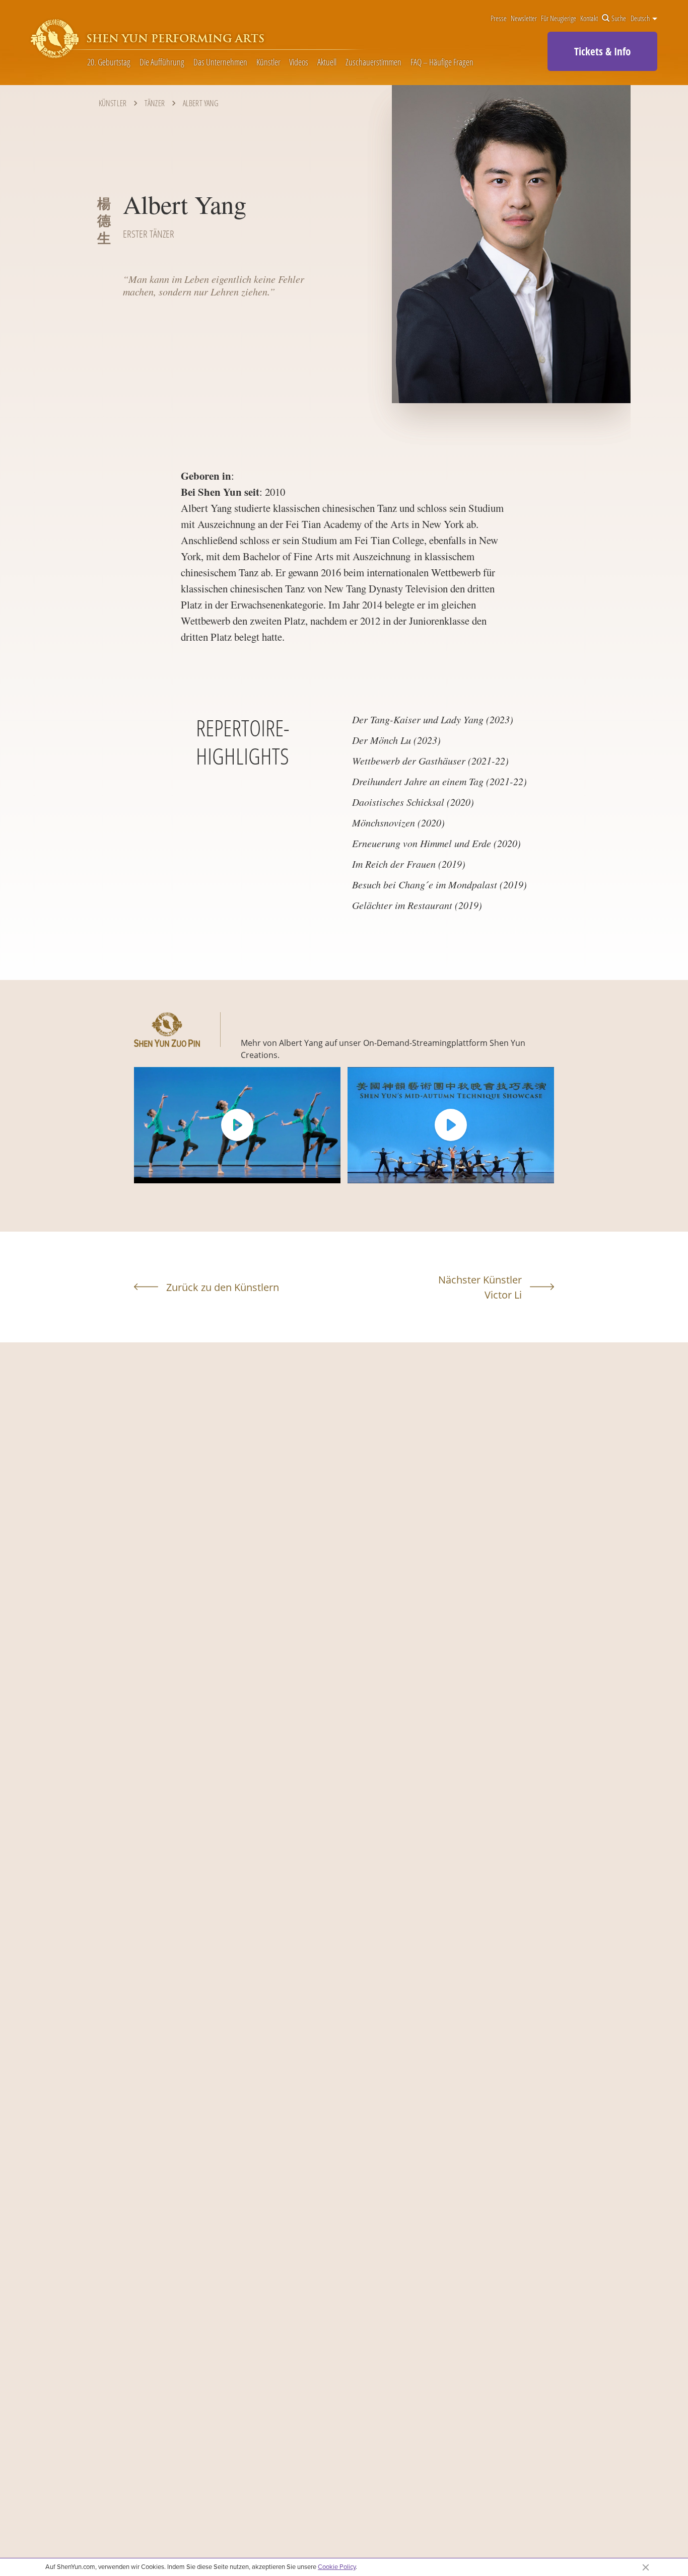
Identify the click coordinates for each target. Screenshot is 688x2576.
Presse (499, 19)
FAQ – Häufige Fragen (442, 62)
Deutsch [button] (641, 19)
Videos (299, 62)
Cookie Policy (337, 2566)
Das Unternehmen (220, 62)
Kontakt (589, 19)
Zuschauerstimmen (373, 62)
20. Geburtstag (109, 62)
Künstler (268, 62)
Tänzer (155, 103)
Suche (619, 19)
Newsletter (524, 19)
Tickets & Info (602, 51)
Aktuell (327, 62)
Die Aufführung (162, 62)
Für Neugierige (559, 19)
